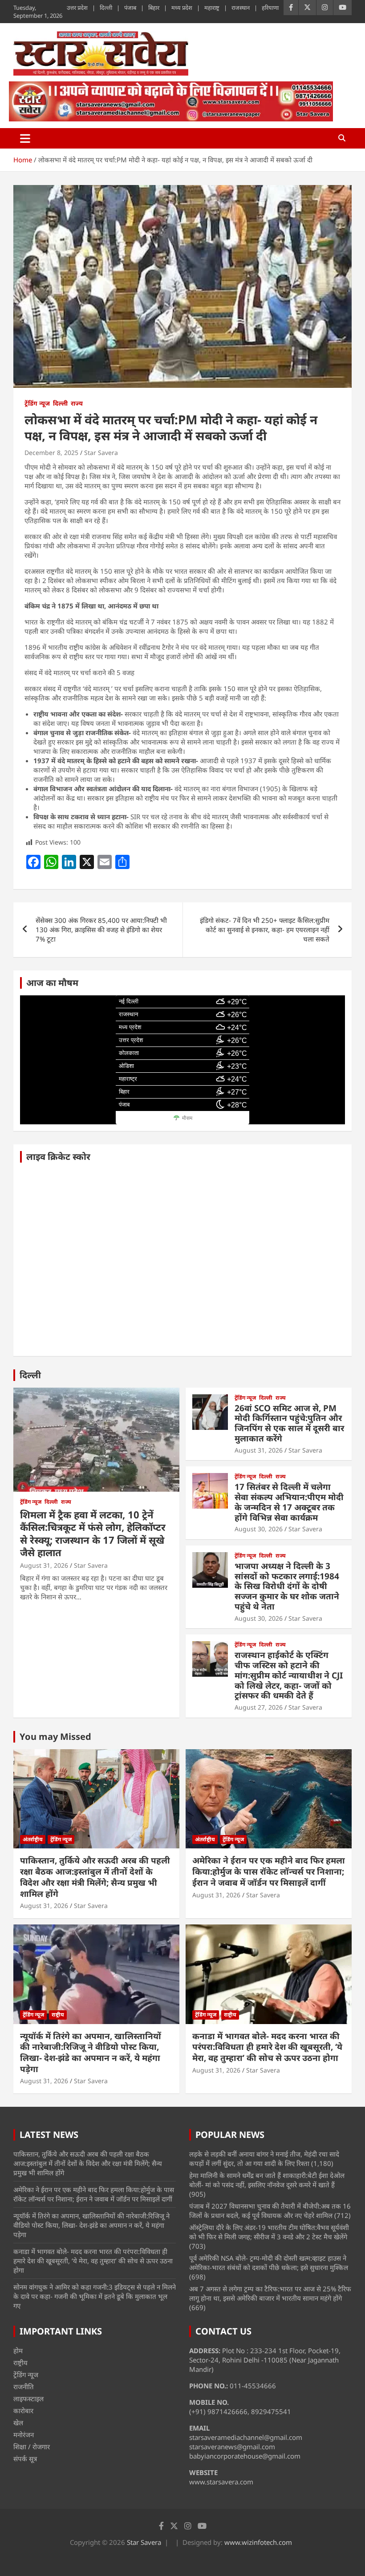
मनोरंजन (24, 2435)
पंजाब (130, 8)
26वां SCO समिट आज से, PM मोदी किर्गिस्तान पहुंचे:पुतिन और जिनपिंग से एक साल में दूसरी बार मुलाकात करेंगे (289, 1423)
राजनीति (24, 2387)
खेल (18, 2423)
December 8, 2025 (51, 453)
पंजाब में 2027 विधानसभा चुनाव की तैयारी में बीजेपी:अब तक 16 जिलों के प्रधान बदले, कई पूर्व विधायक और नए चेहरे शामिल (270, 2211)
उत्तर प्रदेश (77, 8)
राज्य (77, 403)
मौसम (187, 1118)
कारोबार (23, 2411)
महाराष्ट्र (212, 8)
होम (18, 2351)
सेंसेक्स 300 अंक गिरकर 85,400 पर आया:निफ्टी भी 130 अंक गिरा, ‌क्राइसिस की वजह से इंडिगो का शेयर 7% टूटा (101, 930)
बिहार (154, 8)
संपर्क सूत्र (25, 2459)
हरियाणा (270, 8)
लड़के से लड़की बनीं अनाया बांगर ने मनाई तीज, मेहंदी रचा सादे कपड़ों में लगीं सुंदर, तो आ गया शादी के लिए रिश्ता (264, 2159)
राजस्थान (241, 8)
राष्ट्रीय (58, 2015)
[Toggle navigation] (25, 138)
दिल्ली (106, 8)
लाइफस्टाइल (28, 2399)
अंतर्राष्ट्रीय (33, 1839)
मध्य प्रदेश (182, 8)
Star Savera (101, 453)
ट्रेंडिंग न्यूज (37, 403)
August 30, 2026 (259, 1529)
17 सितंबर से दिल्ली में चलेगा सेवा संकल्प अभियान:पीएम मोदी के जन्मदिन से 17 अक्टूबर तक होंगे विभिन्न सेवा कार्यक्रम (289, 1502)
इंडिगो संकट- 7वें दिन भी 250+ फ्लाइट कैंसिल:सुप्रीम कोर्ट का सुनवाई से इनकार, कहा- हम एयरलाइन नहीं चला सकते (265, 930)
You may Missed (55, 1737)
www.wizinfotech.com (258, 2542)
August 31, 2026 (44, 1565)
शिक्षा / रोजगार (32, 2447)
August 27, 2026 (259, 1707)
